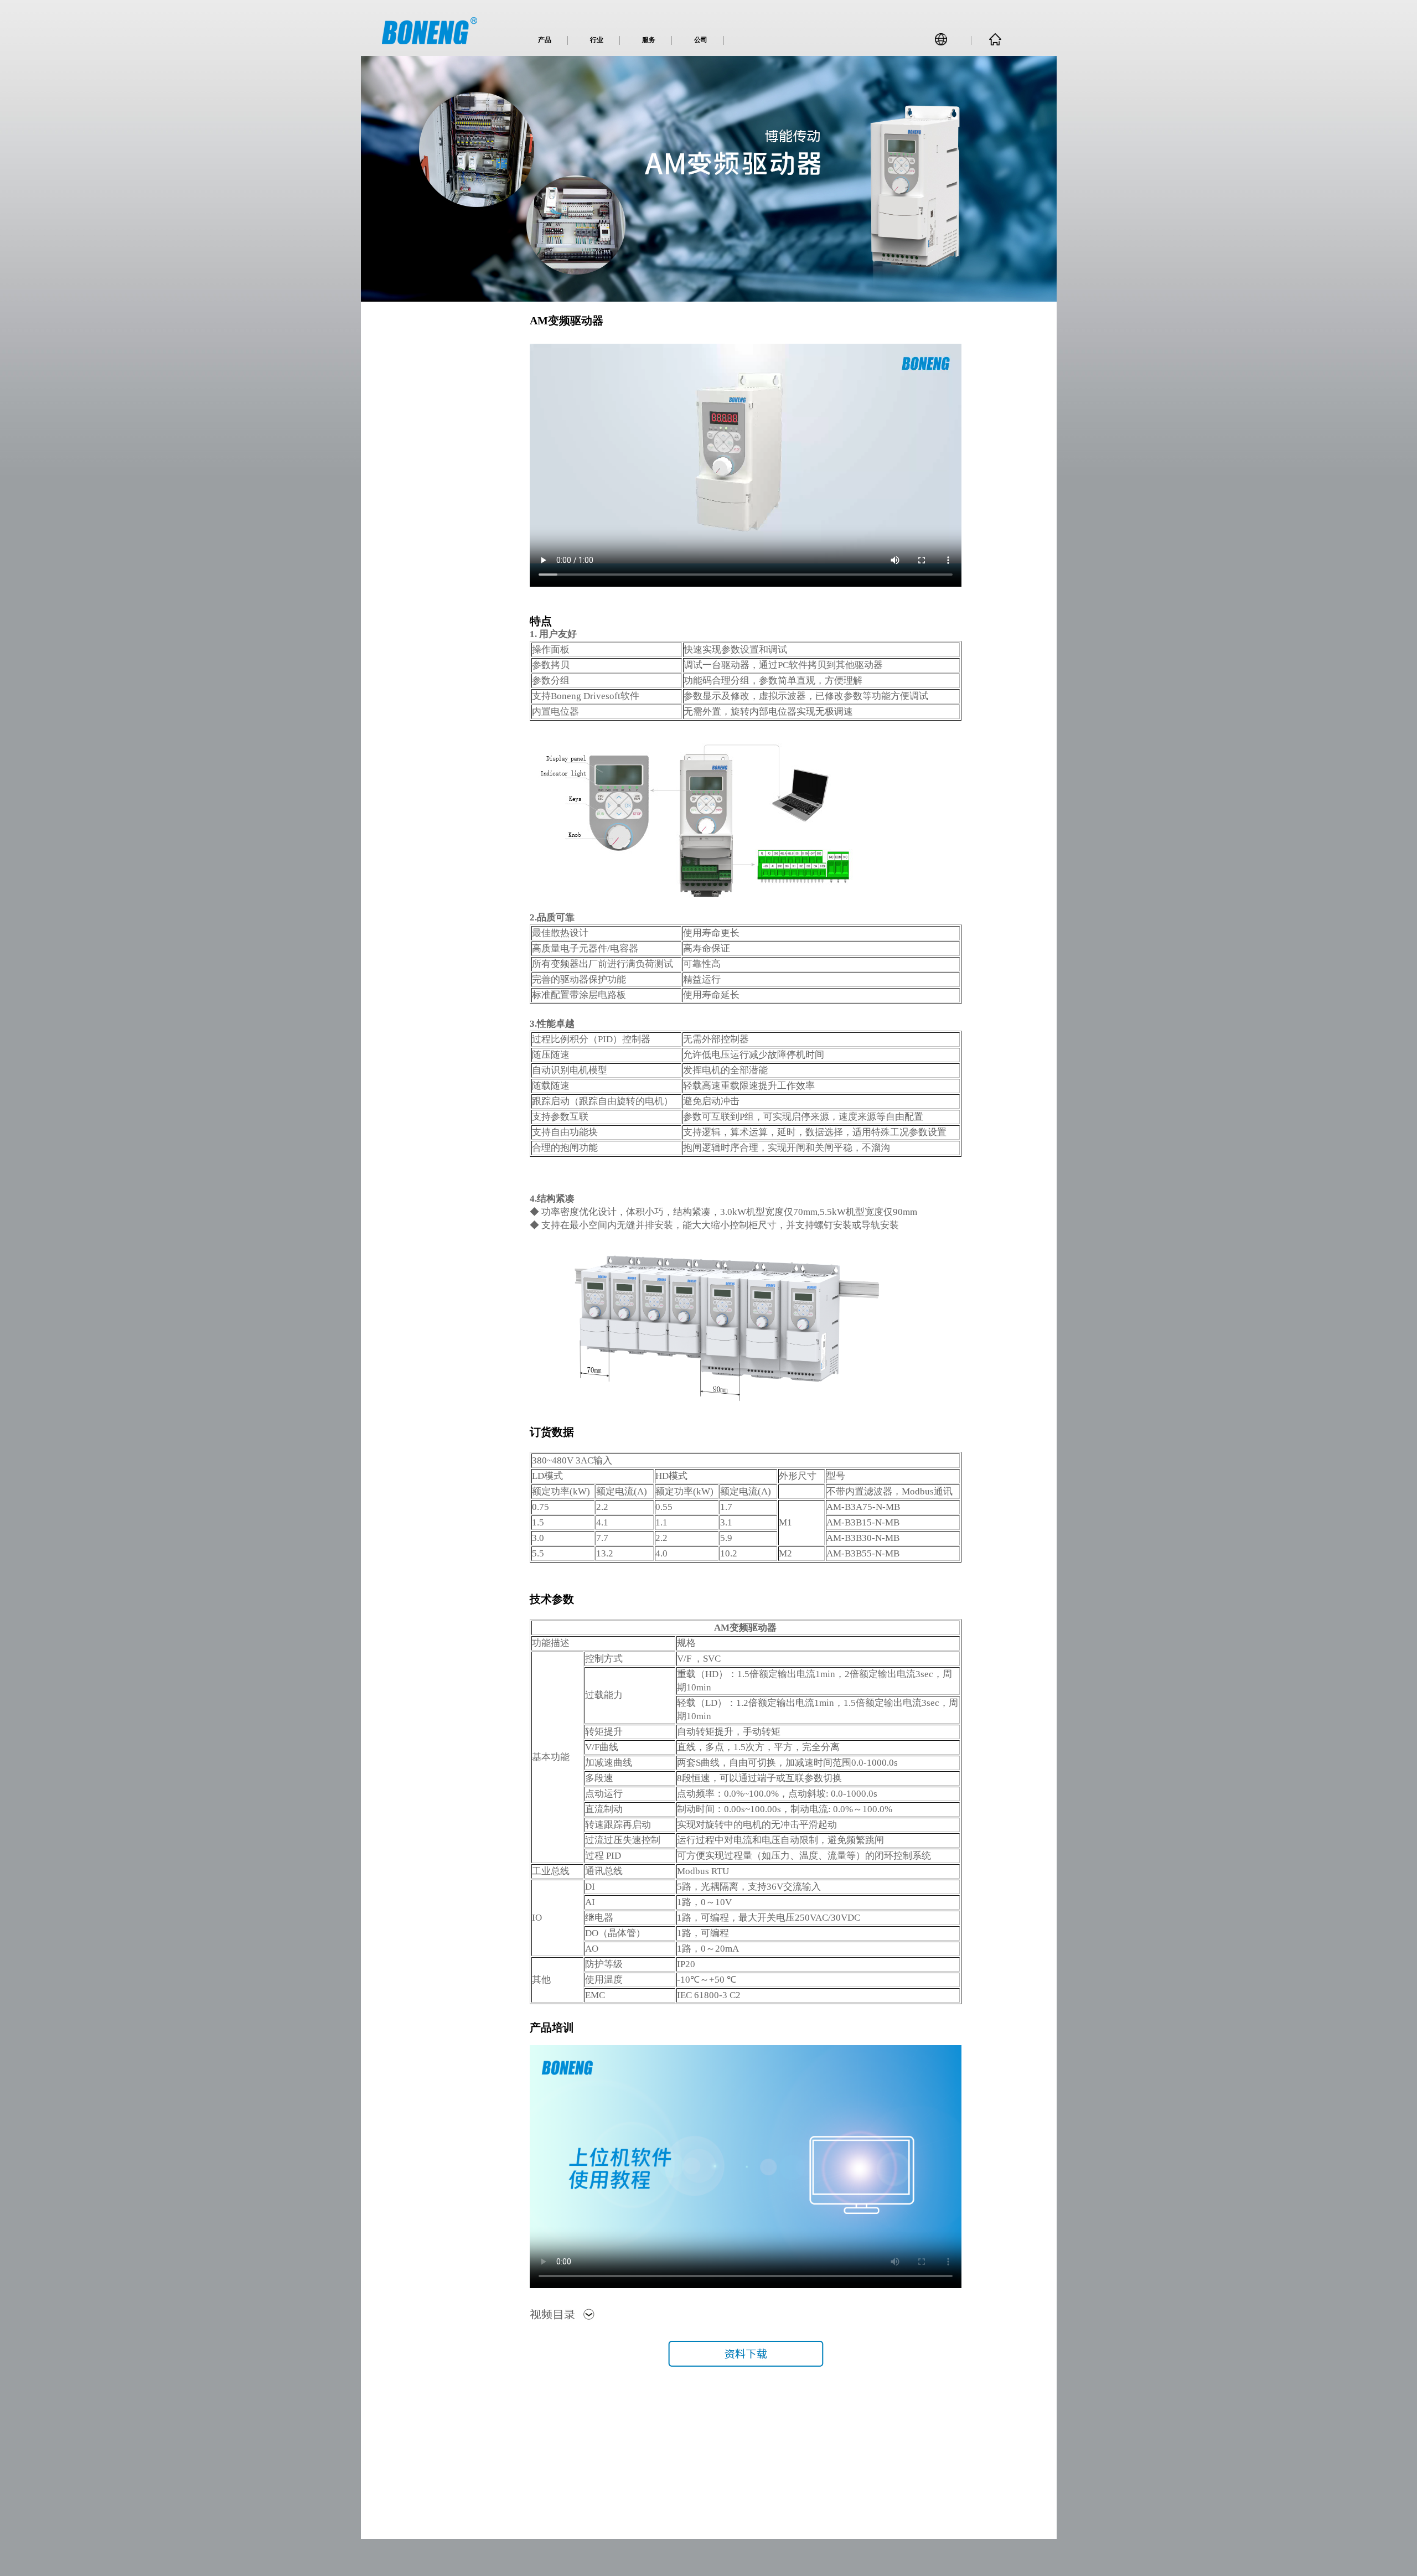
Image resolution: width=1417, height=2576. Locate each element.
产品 (545, 40)
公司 (701, 40)
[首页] (995, 43)
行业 (597, 40)
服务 (649, 40)
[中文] (945, 42)
